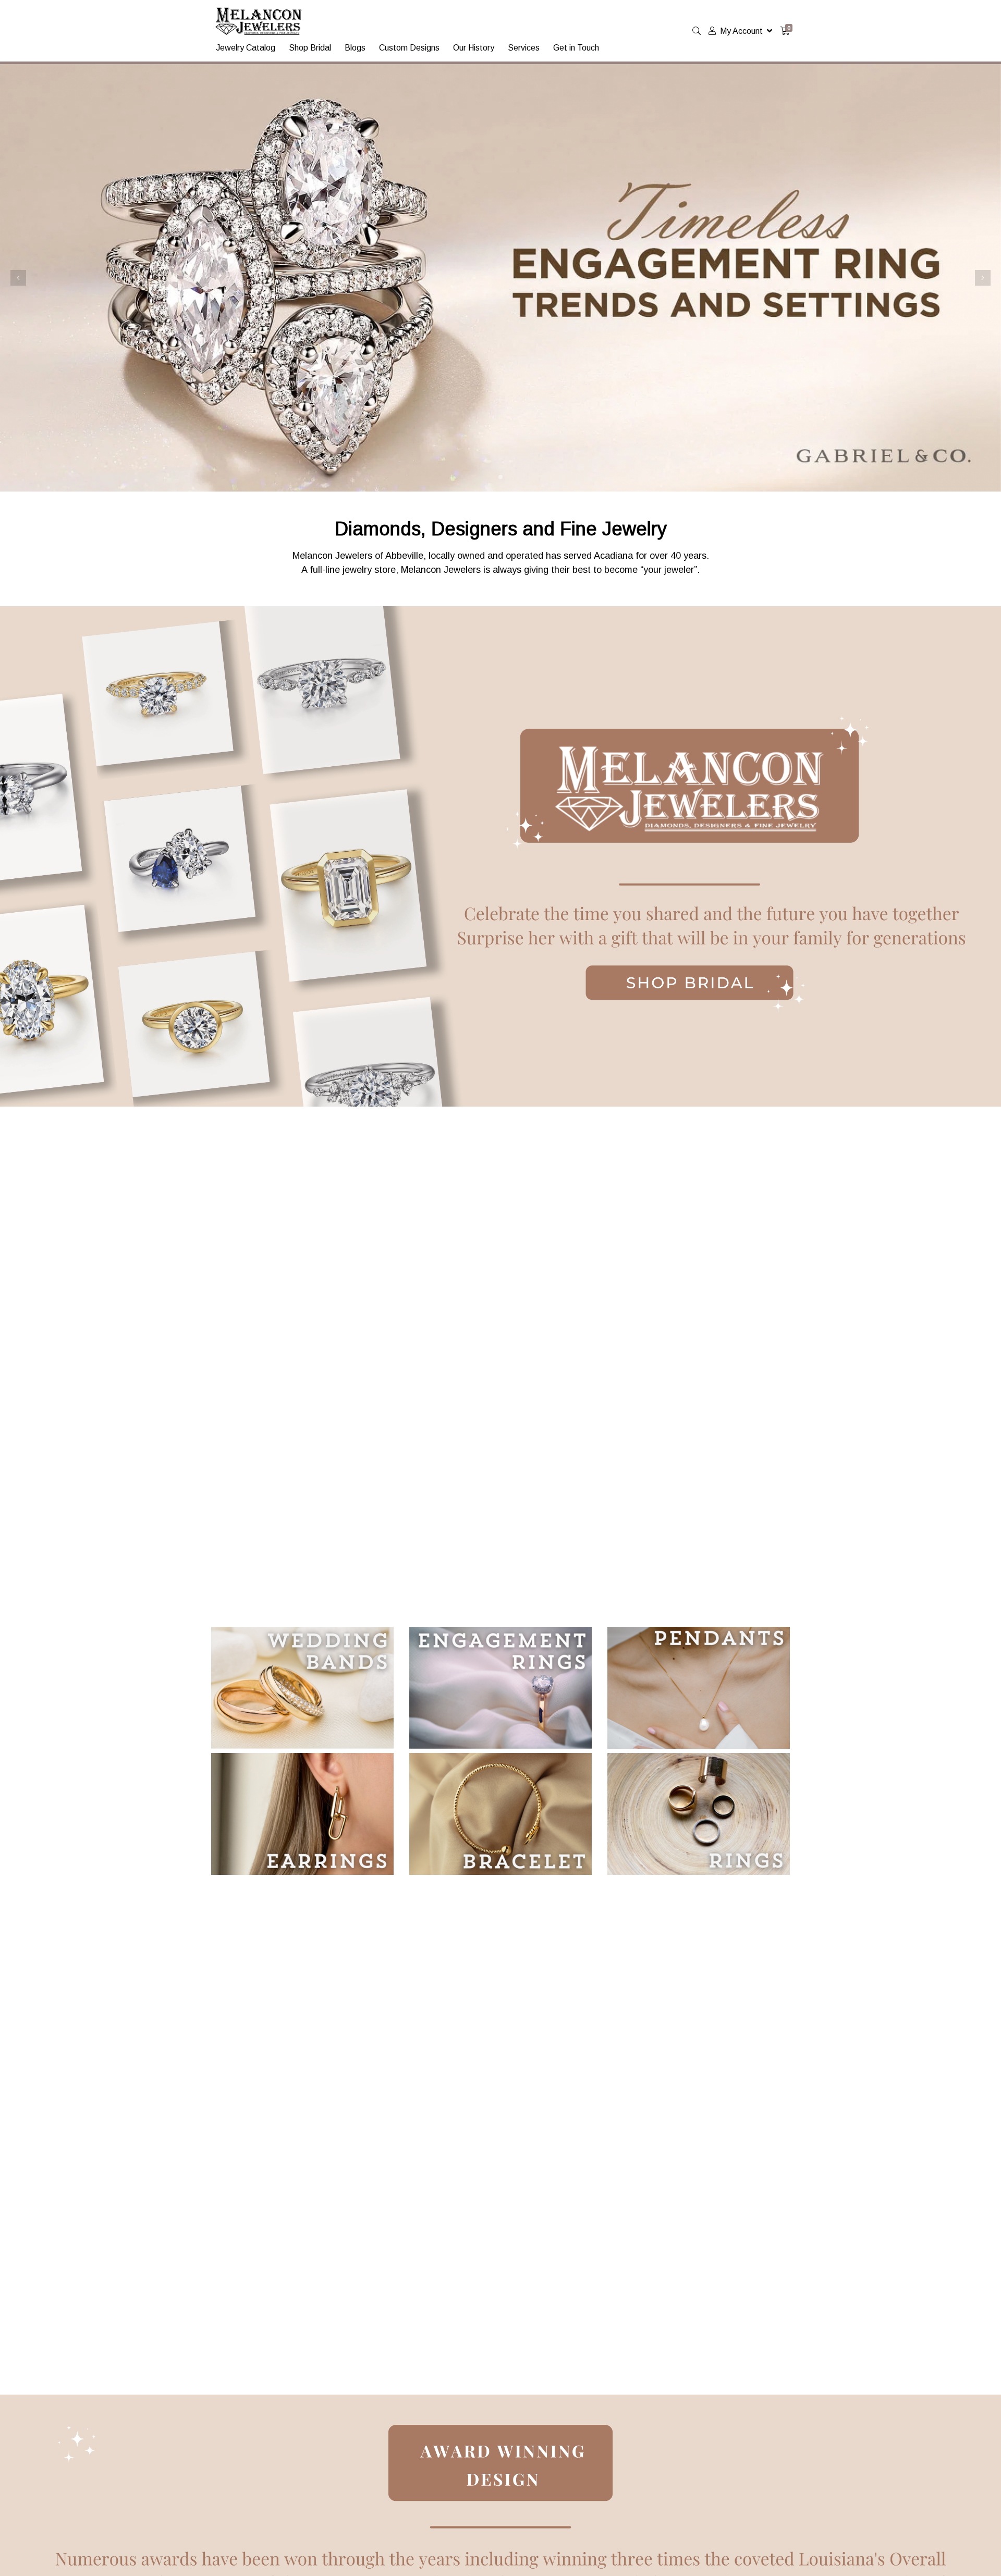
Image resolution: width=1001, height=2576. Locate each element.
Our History (474, 48)
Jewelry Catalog (246, 48)
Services (524, 48)
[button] (18, 278)
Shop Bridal (310, 48)
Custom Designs (409, 48)
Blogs (355, 48)
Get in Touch (576, 48)
